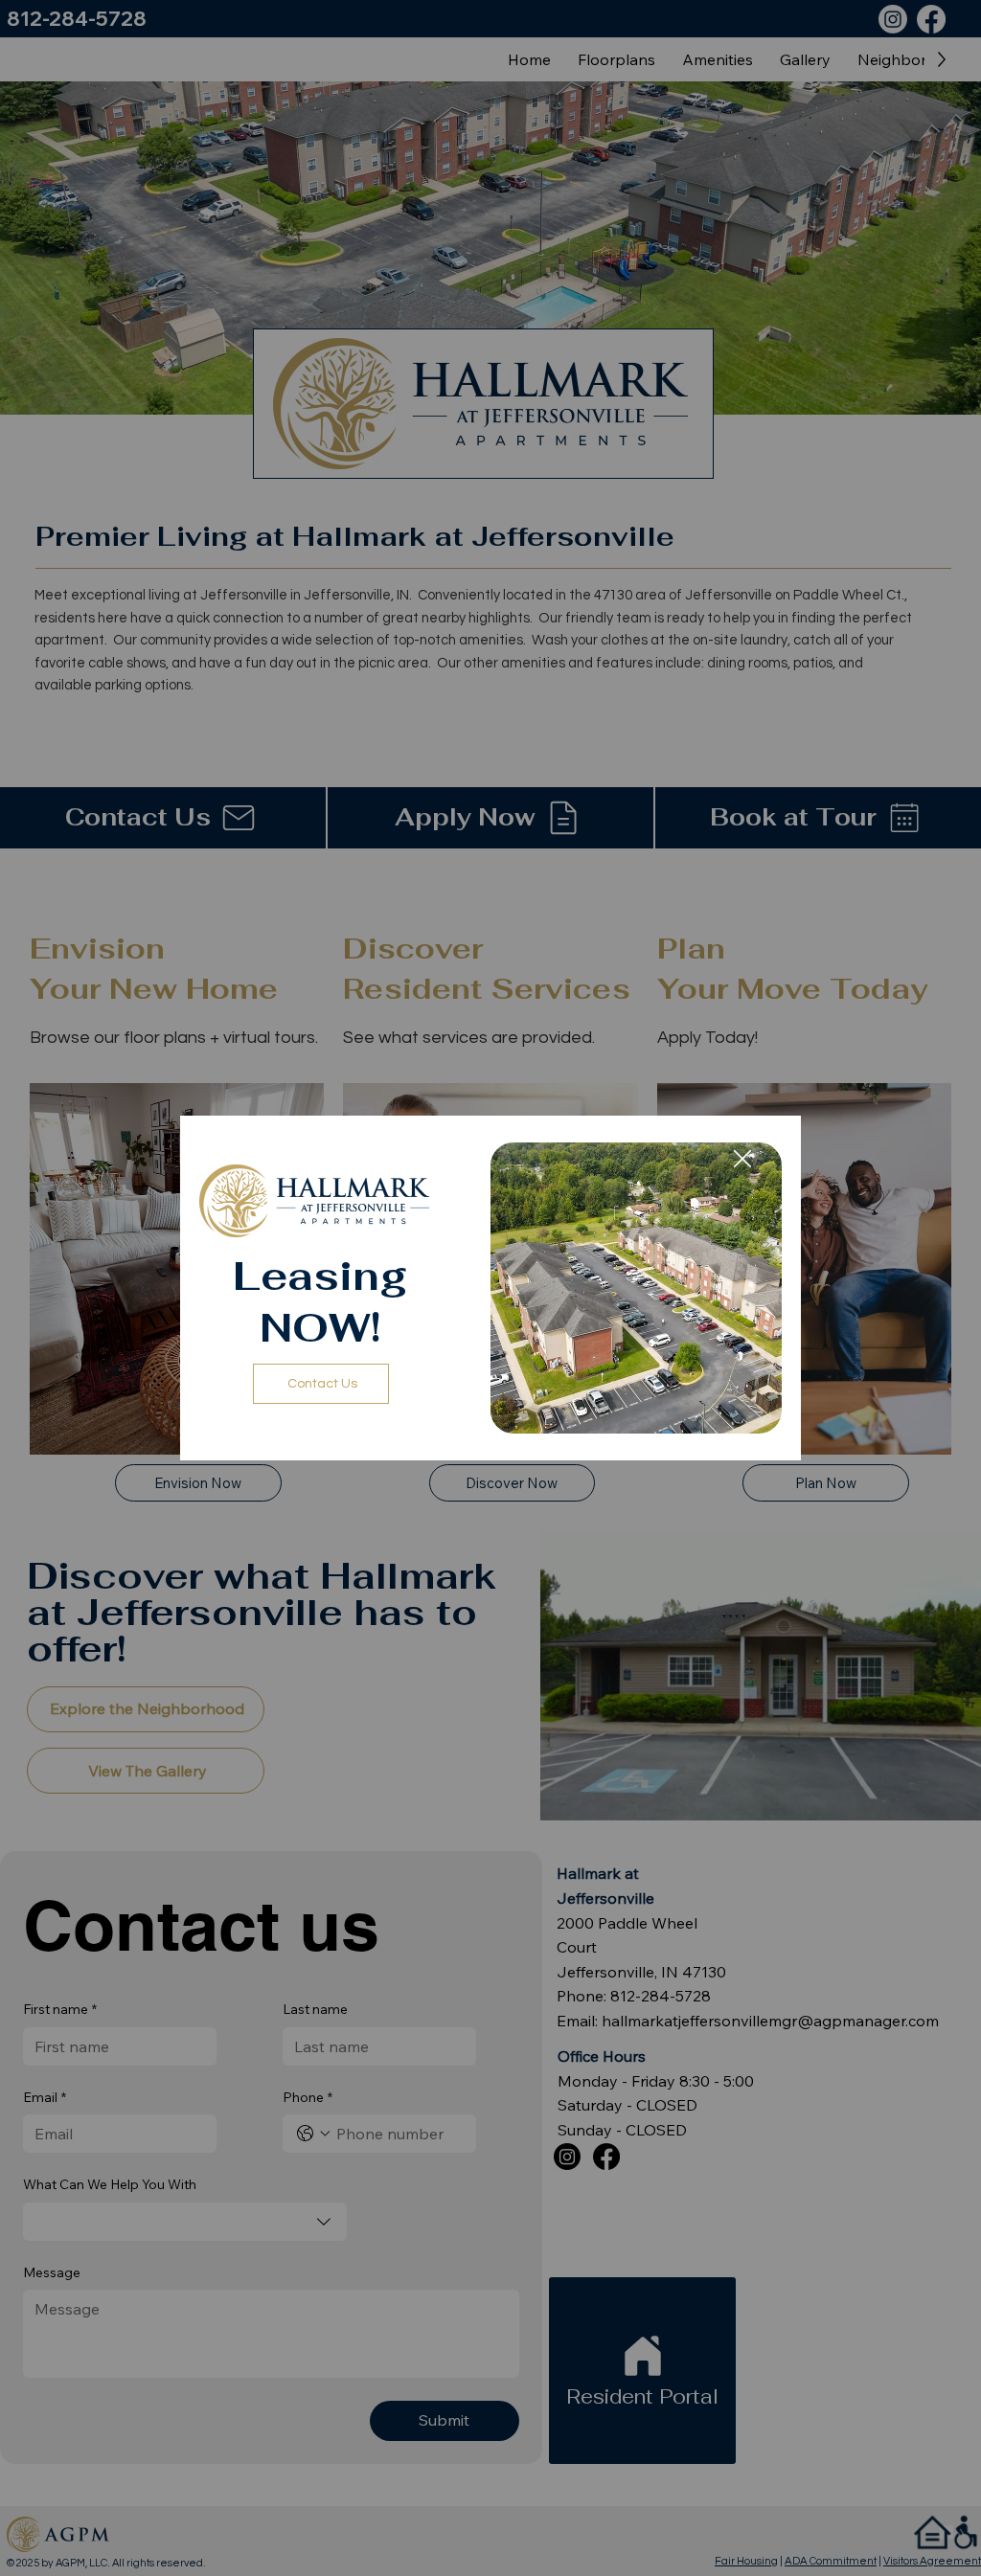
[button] (742, 1160)
